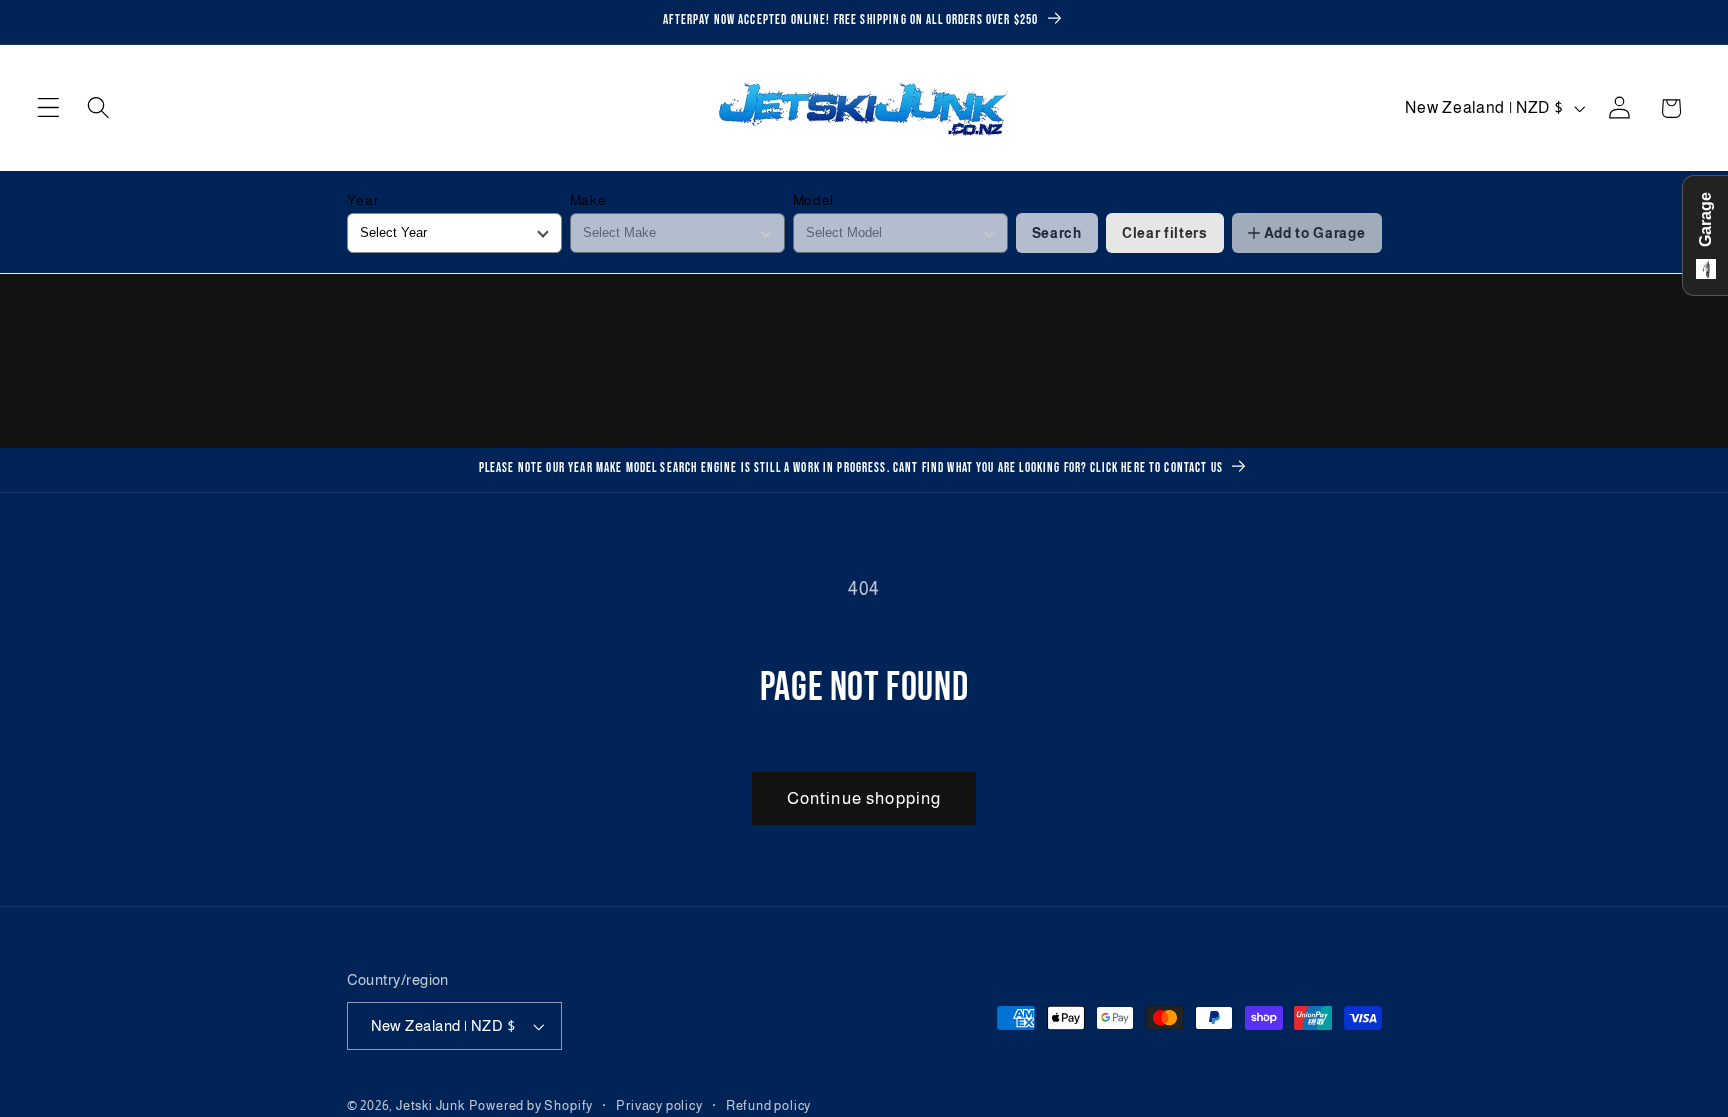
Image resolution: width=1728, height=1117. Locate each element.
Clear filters (1165, 233)
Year (363, 200)
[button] (48, 108)
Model (813, 200)
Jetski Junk (430, 1106)
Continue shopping (864, 798)
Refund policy (768, 1106)
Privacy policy (659, 1106)
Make (588, 200)
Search (1057, 233)
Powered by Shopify (531, 1106)
